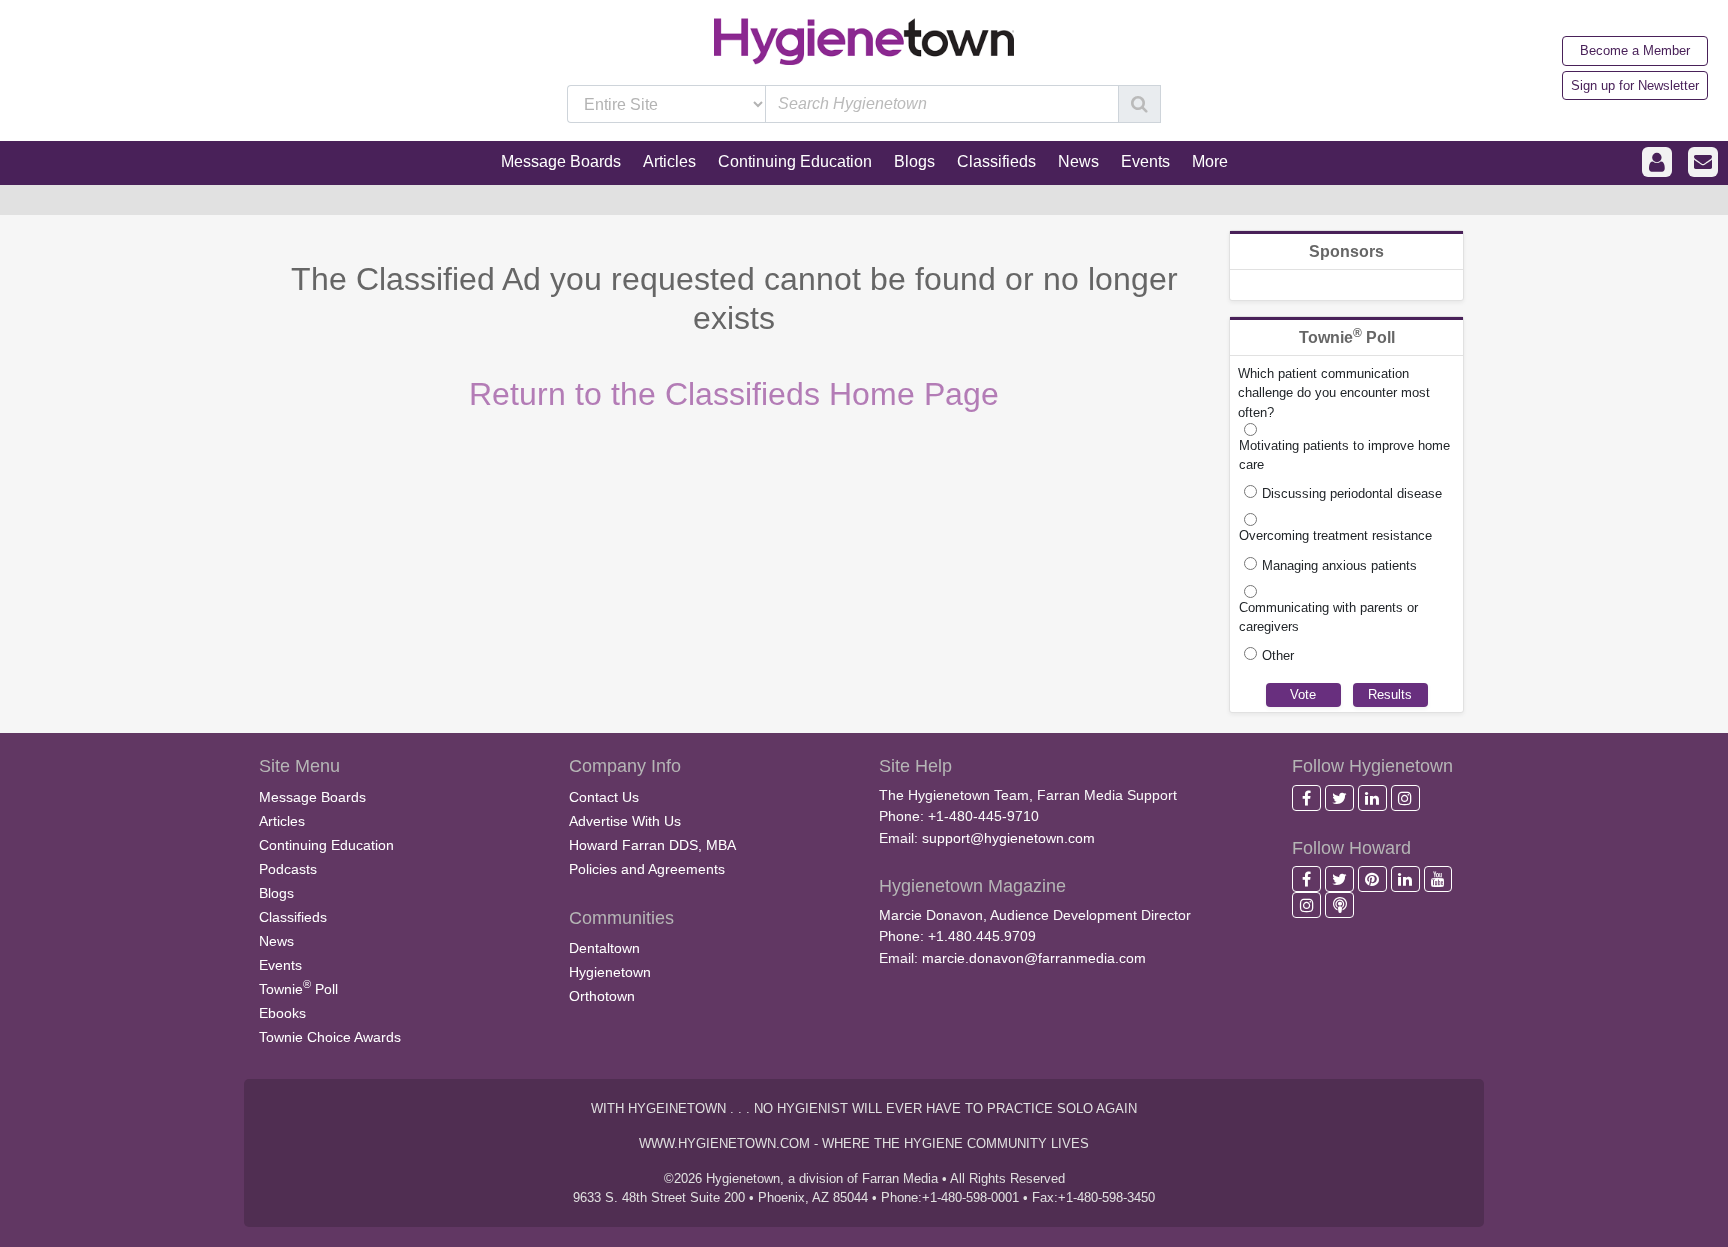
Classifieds (293, 917)
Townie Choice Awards (330, 1037)
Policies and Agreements (647, 869)
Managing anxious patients (1339, 565)
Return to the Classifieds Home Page (734, 394)
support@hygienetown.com (1008, 838)
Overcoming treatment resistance (1335, 535)
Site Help (915, 766)
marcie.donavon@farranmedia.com (1034, 958)
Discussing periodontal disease (1352, 493)
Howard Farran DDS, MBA (652, 845)
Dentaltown (604, 948)
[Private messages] (1703, 162)
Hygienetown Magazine (972, 886)
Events (280, 965)
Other (1278, 655)
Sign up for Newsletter (1635, 85)
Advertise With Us (625, 821)
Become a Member (1635, 50)
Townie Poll (298, 987)
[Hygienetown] (864, 40)
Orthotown (602, 996)
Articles (282, 821)
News (276, 941)
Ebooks (282, 1013)
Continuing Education (326, 845)
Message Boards (312, 797)
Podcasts (288, 869)
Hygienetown (610, 972)
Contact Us (604, 797)
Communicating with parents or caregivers (1328, 617)
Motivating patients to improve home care (1344, 455)
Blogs (276, 893)
